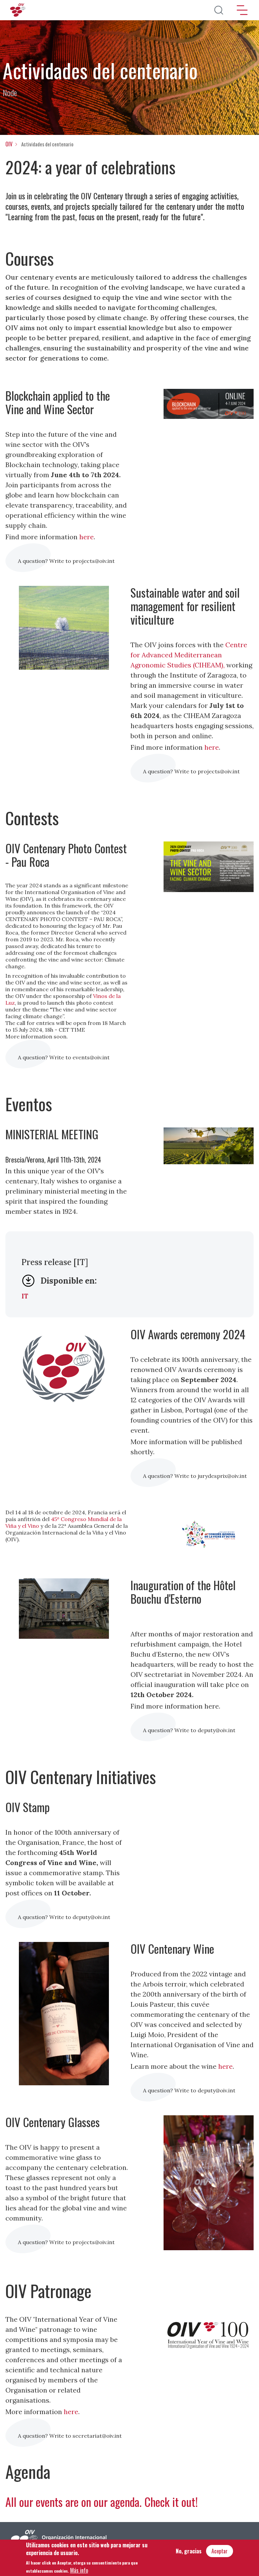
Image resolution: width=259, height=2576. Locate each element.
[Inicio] (19, 10)
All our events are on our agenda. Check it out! (102, 2502)
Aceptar (220, 2551)
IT (25, 1296)
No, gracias (189, 2551)
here (87, 537)
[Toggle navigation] (242, 10)
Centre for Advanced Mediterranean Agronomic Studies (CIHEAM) (189, 655)
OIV (9, 144)
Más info (79, 2570)
